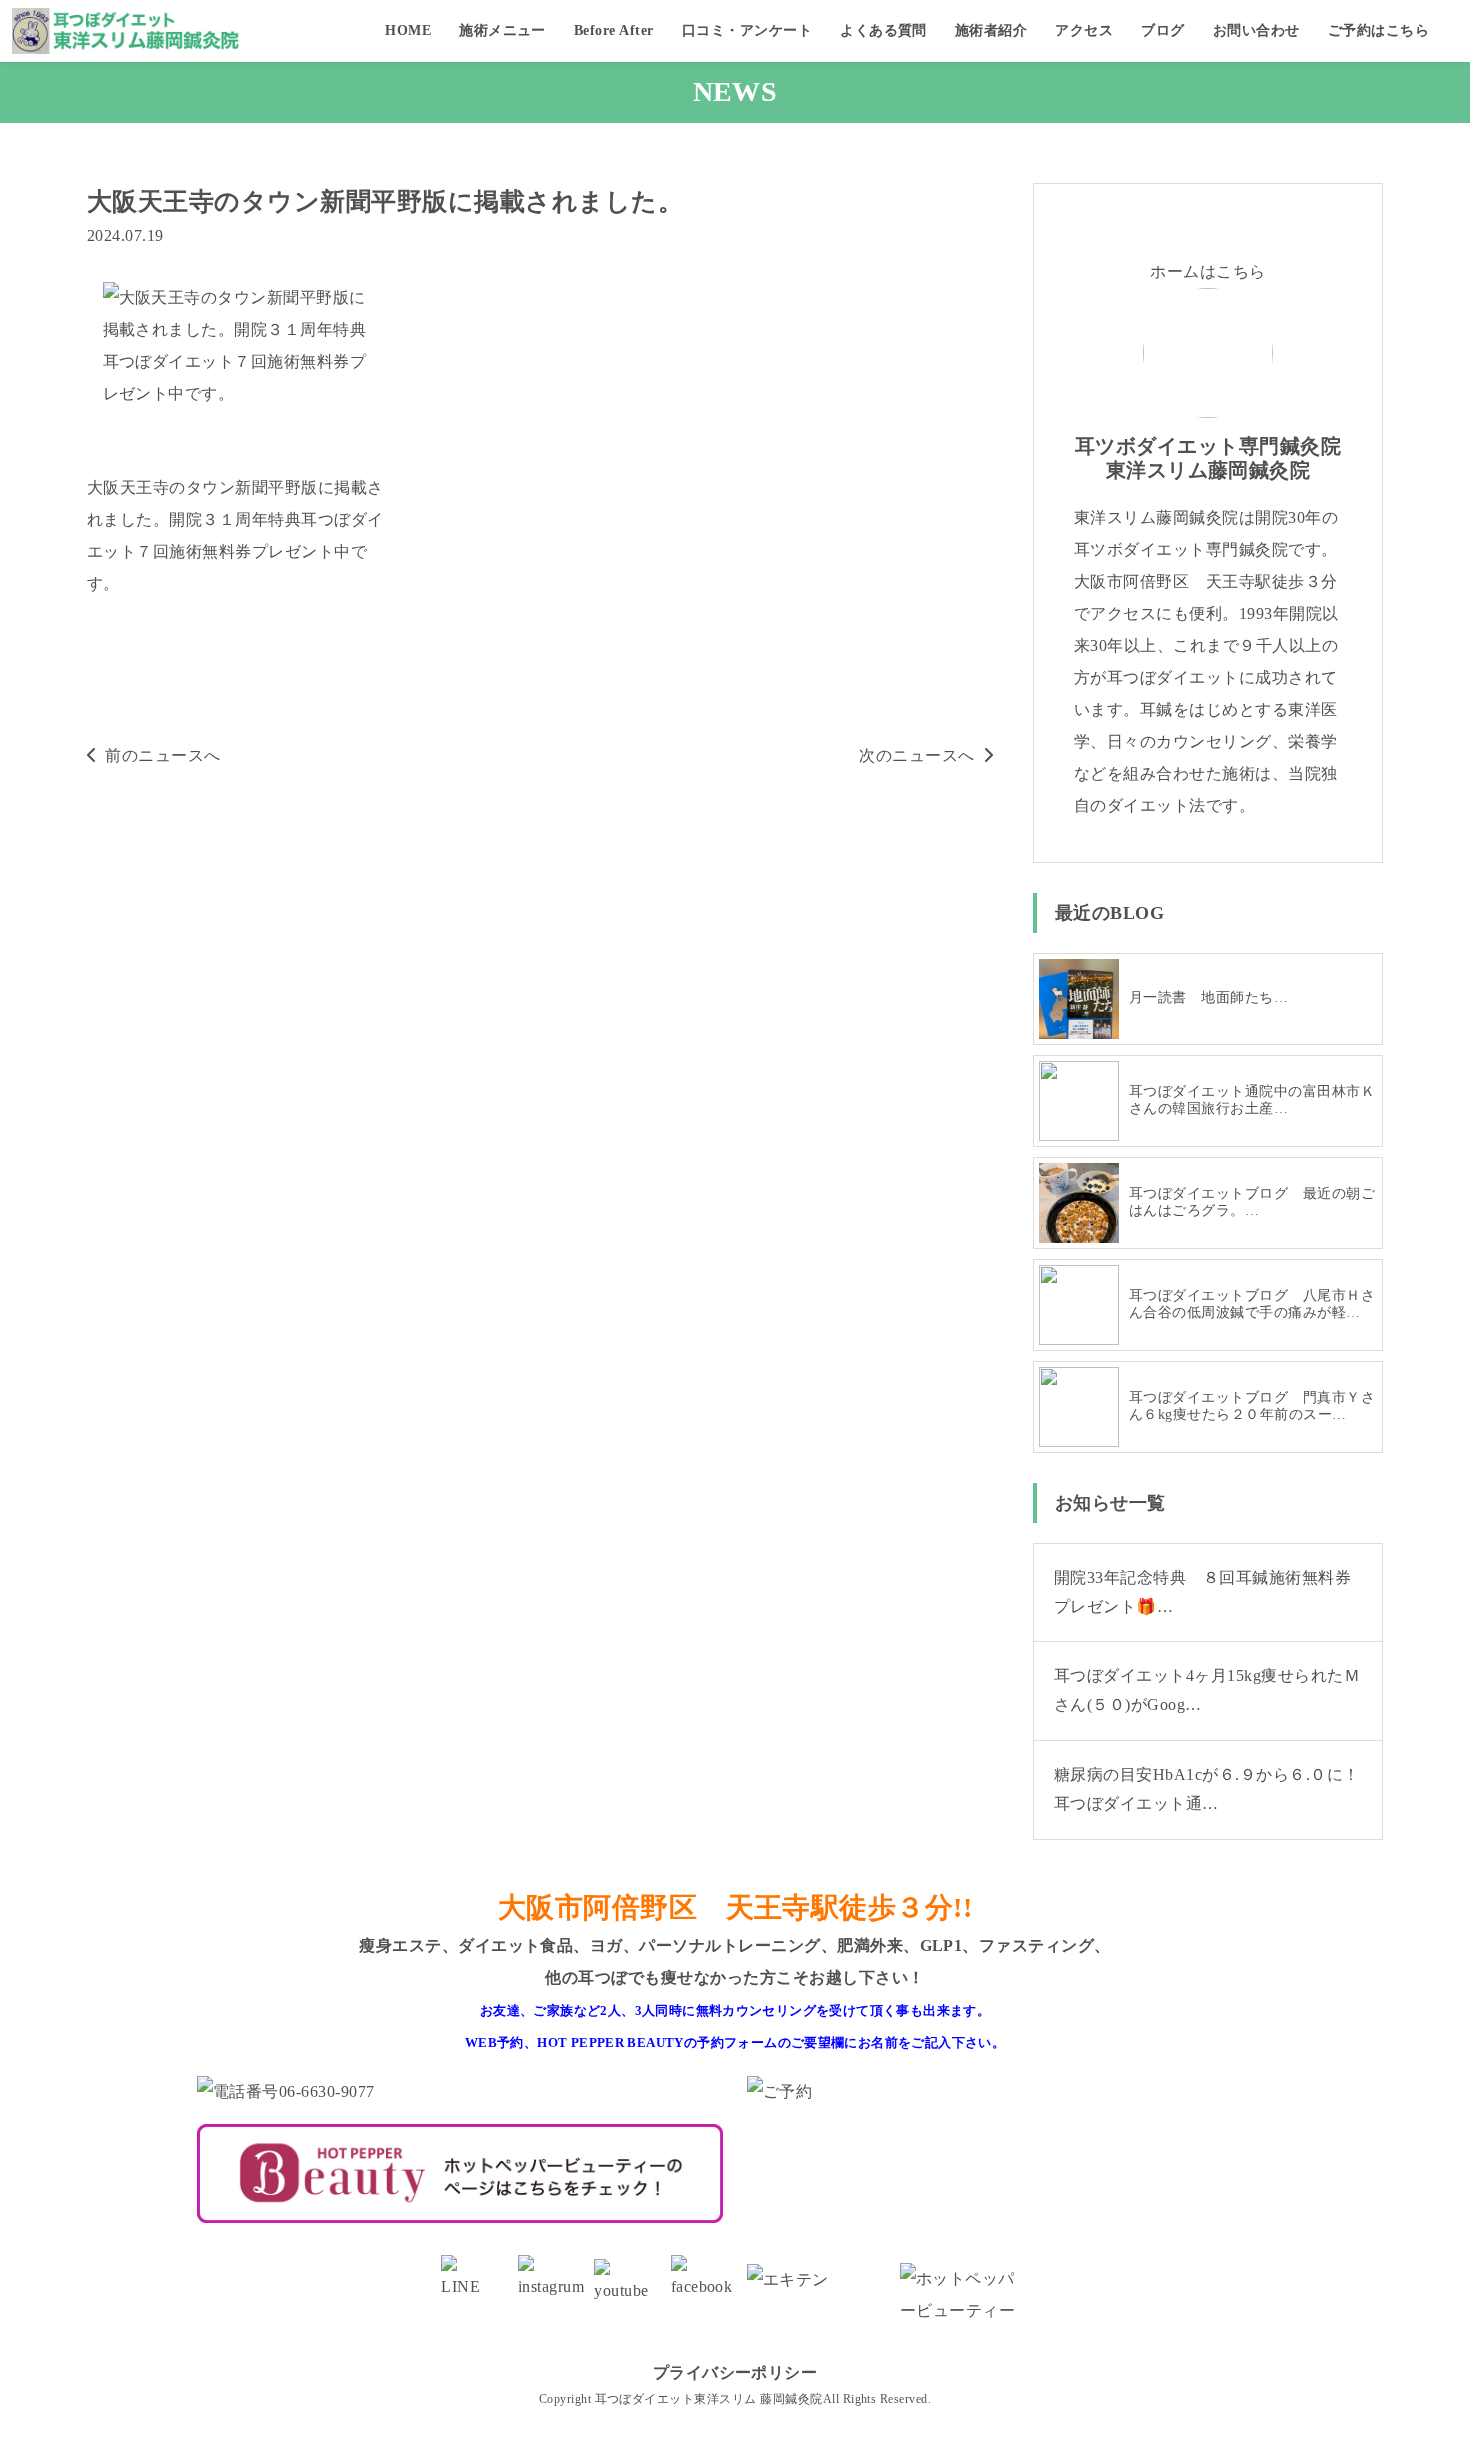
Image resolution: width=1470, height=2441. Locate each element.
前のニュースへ (162, 755)
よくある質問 (883, 30)
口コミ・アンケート (747, 30)
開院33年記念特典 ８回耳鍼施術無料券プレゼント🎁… (1202, 1592)
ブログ (1162, 30)
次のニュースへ (916, 755)
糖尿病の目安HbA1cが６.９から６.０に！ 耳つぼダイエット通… (1215, 1789)
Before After (614, 30)
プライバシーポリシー (735, 2372)
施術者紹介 (991, 30)
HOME (408, 30)
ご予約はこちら (1378, 30)
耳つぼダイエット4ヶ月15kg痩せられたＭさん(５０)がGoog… (1207, 1690)
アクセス (1084, 30)
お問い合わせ (1256, 30)
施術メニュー (502, 30)
